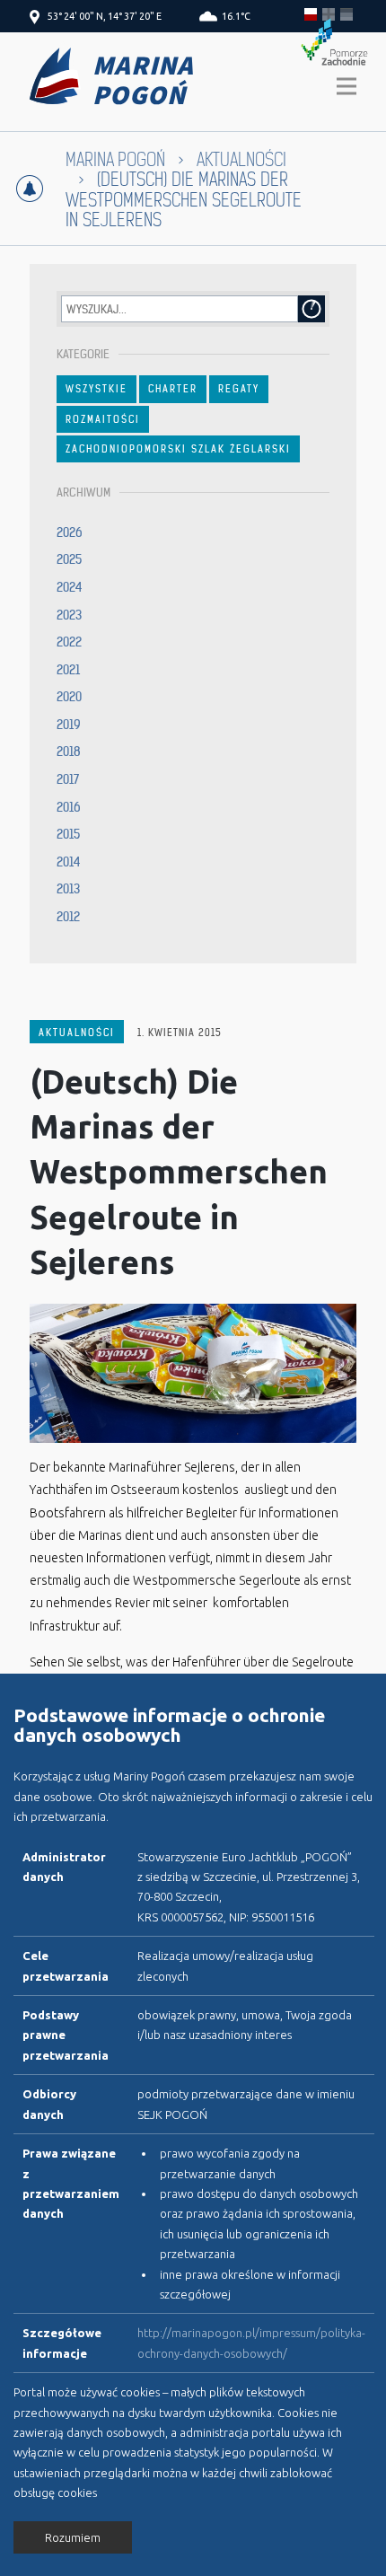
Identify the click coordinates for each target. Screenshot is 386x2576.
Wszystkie (96, 389)
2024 (70, 587)
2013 (68, 889)
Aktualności (77, 1033)
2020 (69, 697)
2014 (69, 862)
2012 (68, 917)
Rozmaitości (103, 419)
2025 (69, 559)
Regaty (239, 389)
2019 (69, 725)
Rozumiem (73, 2537)
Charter (173, 389)
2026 (70, 532)
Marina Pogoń (115, 160)
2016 (69, 807)
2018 (69, 752)
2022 (69, 642)
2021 (68, 670)
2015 (68, 834)
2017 (68, 779)
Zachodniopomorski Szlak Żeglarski (178, 449)
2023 (69, 615)
